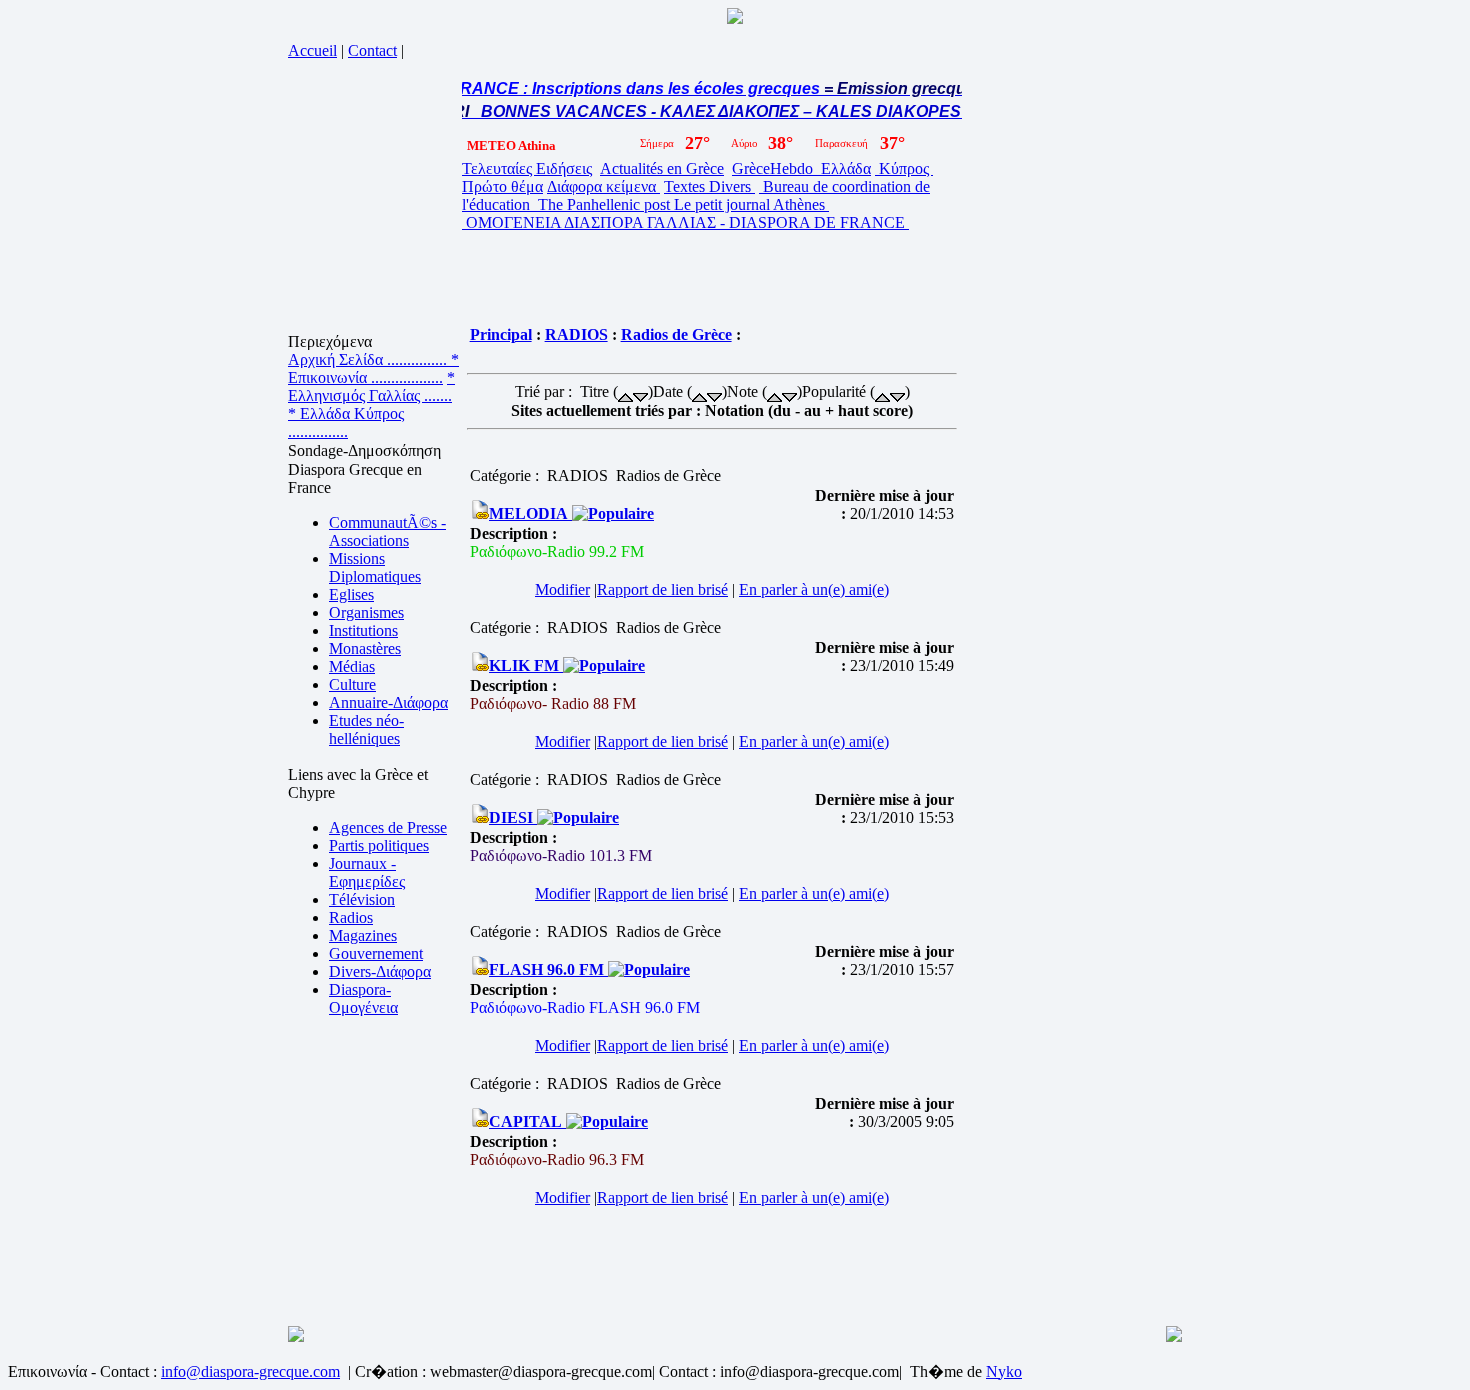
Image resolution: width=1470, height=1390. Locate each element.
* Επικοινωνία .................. (373, 368)
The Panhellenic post (604, 204)
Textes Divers (709, 186)
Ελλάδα (844, 168)
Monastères (365, 648)
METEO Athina (511, 145)
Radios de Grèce (676, 334)
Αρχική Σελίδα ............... (369, 359)
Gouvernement (376, 953)
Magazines (363, 935)
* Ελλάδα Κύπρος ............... (346, 422)
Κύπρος (904, 168)
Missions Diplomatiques (375, 567)
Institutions (363, 630)
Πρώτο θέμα (502, 186)
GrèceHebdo (774, 168)
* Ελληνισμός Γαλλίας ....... (371, 386)
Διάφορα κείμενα (603, 186)
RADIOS (576, 334)
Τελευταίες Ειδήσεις (527, 168)
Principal (501, 334)
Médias (352, 666)
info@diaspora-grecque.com (250, 1371)
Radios (351, 917)
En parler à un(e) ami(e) (814, 589)
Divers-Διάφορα (380, 971)
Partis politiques (379, 845)
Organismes (366, 612)
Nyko (1004, 1371)
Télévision (362, 899)
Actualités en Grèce (662, 168)
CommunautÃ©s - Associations (387, 531)
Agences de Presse (388, 827)
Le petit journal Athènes (751, 204)
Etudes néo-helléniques (366, 729)
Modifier (562, 589)
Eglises (351, 594)
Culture (352, 684)
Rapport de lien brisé (662, 589)
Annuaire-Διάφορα (388, 702)
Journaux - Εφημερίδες (367, 872)
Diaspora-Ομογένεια (363, 998)
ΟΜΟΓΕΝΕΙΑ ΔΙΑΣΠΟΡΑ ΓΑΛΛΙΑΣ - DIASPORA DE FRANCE (685, 222)
